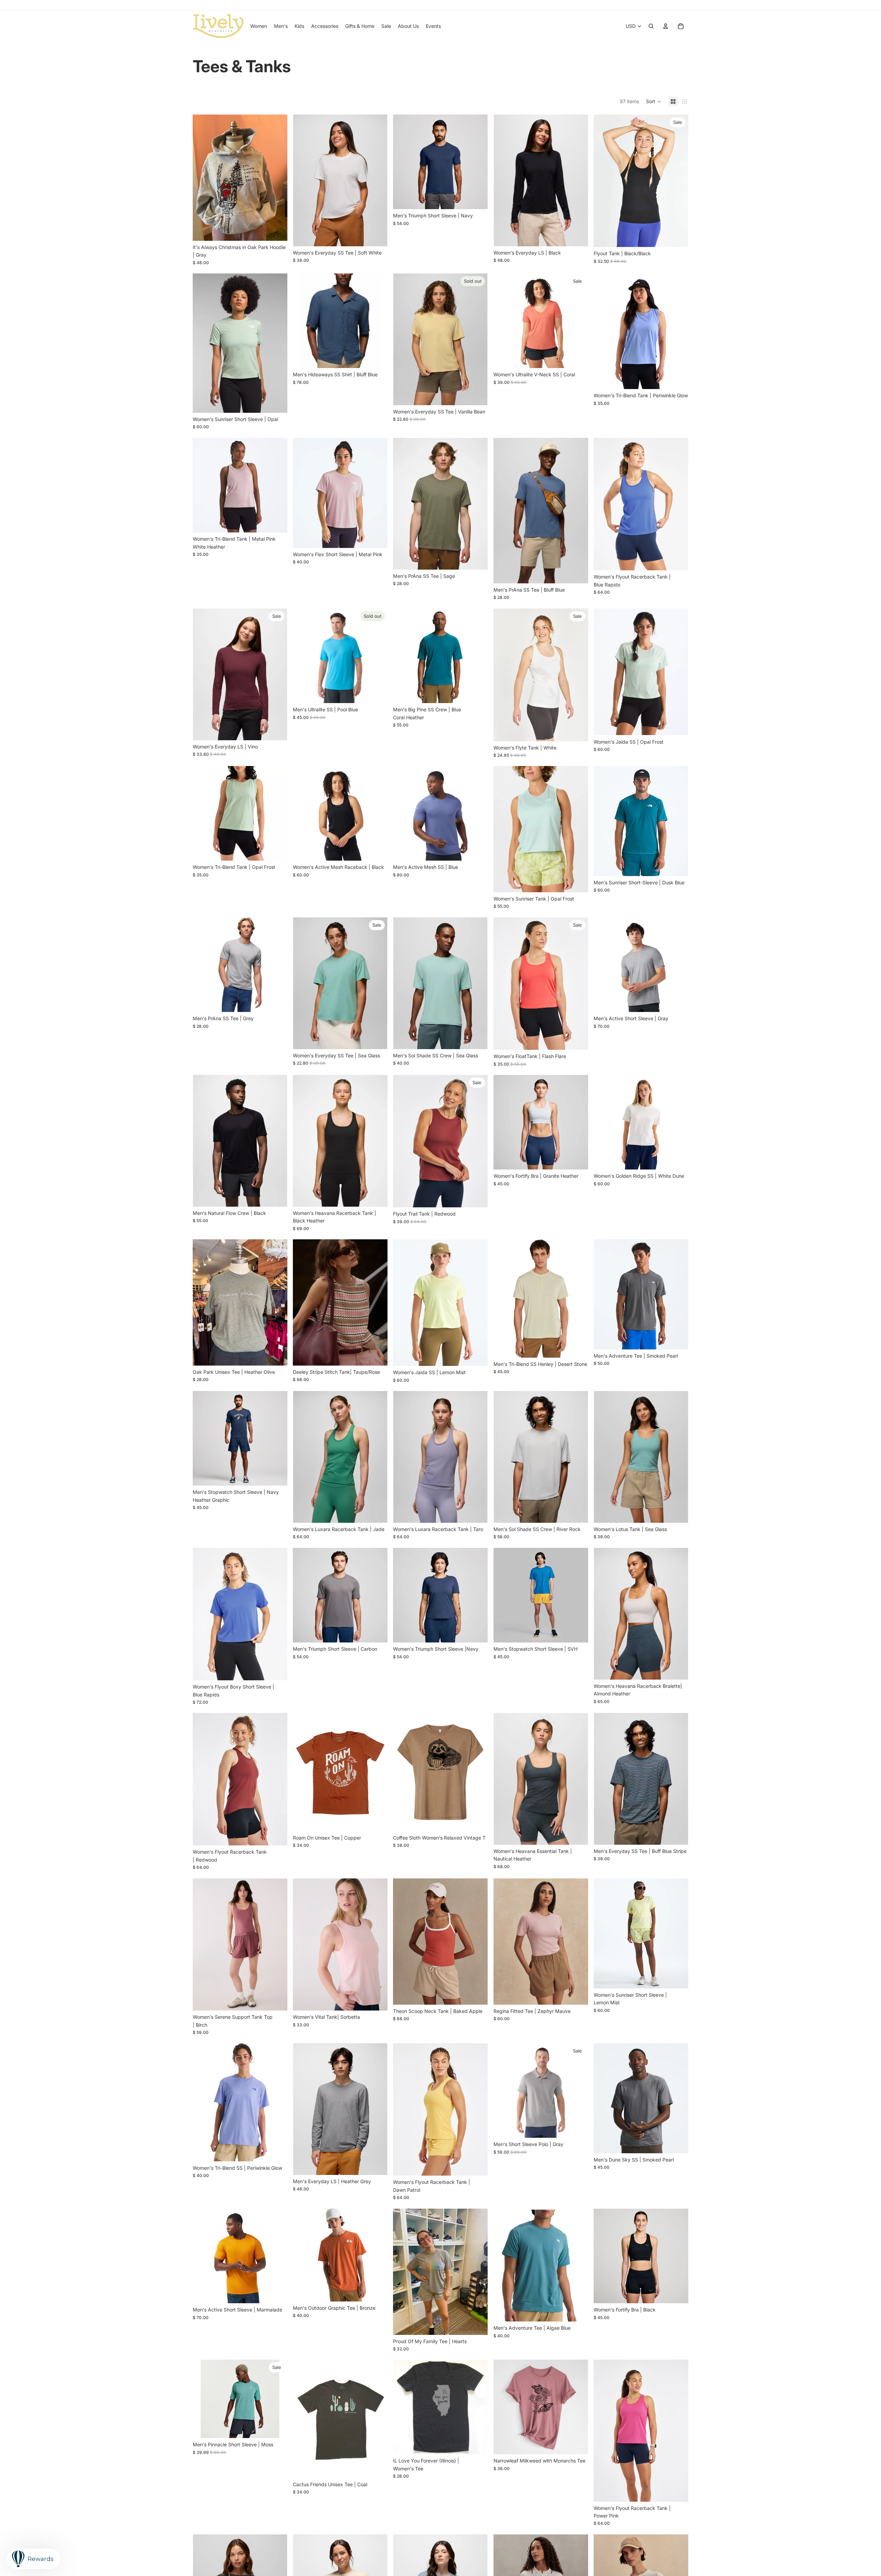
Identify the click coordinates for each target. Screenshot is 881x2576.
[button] (654, 101)
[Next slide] (377, 181)
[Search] (651, 26)
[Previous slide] (303, 181)
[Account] (666, 26)
